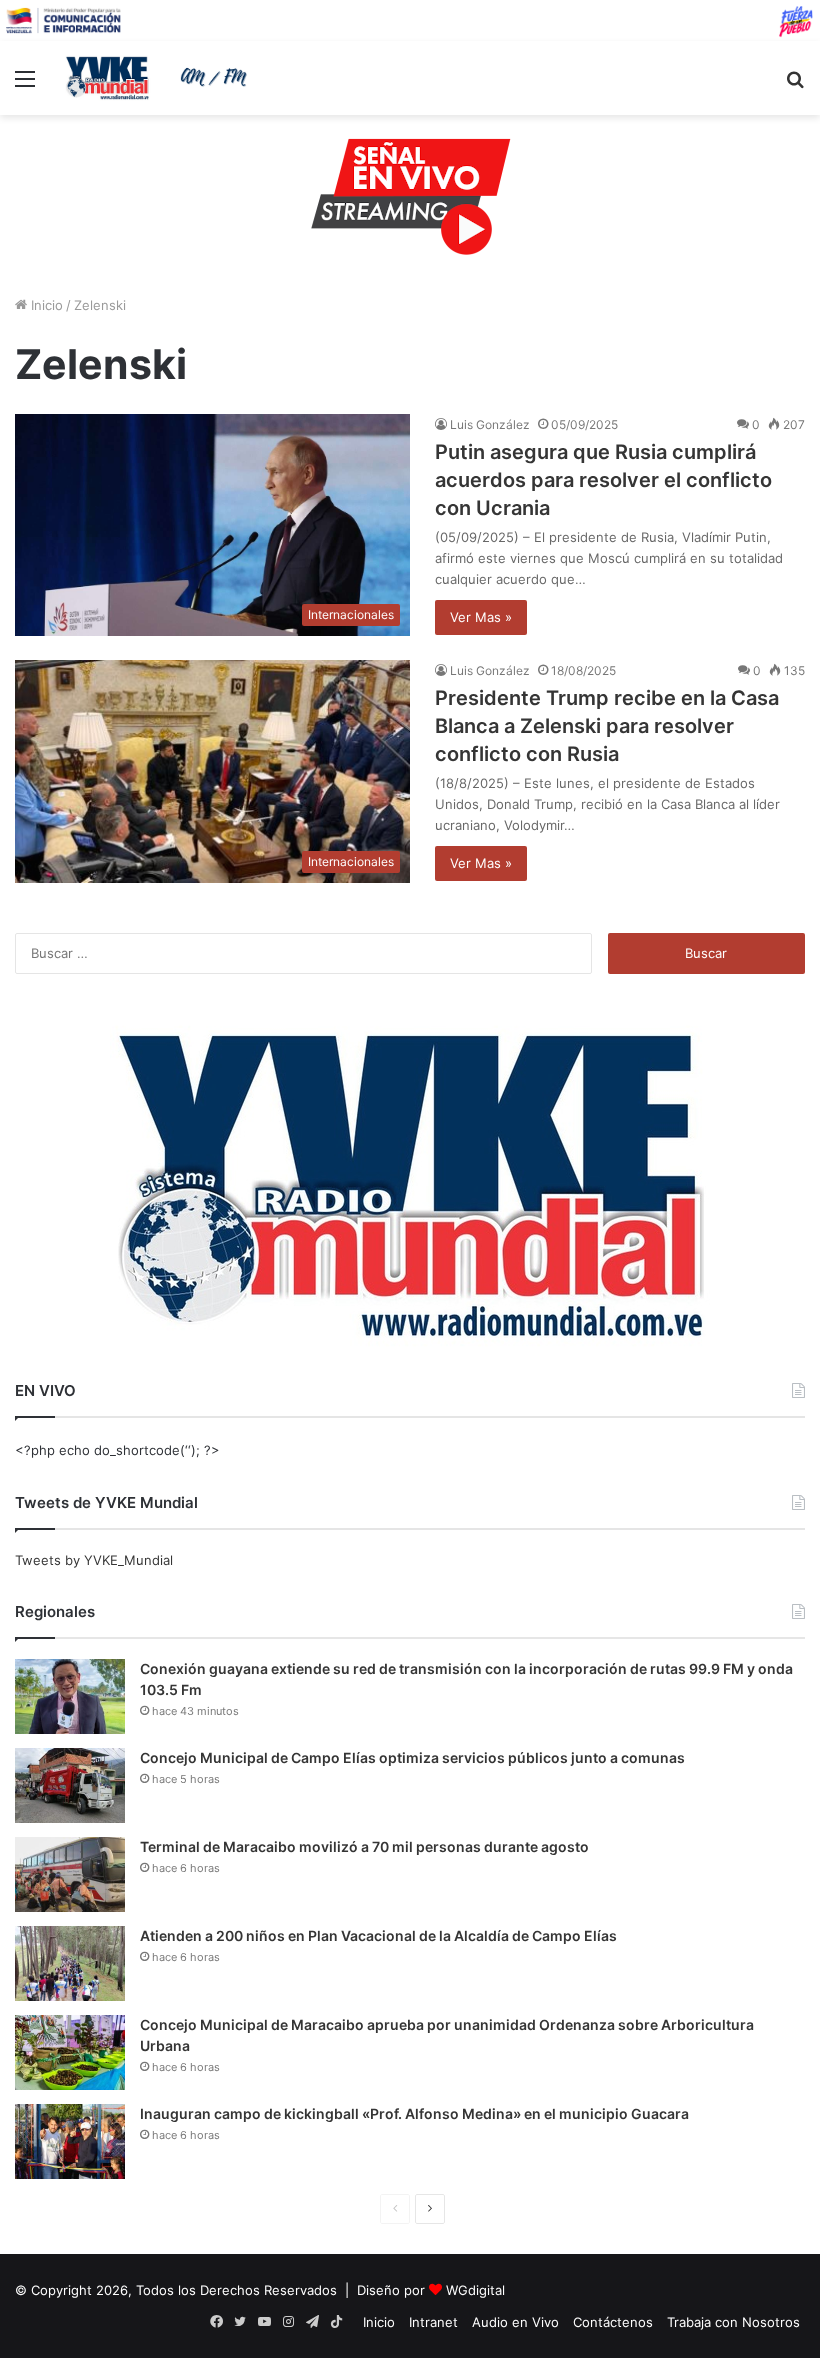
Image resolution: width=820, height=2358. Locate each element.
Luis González (490, 424)
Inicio (45, 305)
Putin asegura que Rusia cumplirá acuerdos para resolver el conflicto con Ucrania (603, 480)
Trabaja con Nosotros (733, 2322)
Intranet (433, 2322)
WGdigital (475, 2290)
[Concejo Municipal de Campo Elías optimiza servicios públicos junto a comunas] (70, 1785)
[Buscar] (795, 85)
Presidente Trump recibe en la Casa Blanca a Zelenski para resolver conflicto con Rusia (607, 726)
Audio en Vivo (515, 2322)
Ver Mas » (481, 617)
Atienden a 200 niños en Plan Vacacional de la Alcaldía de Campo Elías (378, 1935)
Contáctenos (613, 2322)
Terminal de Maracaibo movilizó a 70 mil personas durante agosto (364, 1846)
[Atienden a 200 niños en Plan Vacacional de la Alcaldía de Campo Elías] (70, 1963)
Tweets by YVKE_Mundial (94, 1560)
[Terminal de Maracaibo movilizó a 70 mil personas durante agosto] (70, 1874)
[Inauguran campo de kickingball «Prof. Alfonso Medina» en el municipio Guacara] (70, 2141)
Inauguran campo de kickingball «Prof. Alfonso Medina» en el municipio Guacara (414, 2113)
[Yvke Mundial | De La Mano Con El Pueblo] (160, 78)
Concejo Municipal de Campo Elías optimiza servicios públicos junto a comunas (412, 1757)
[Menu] (25, 85)
